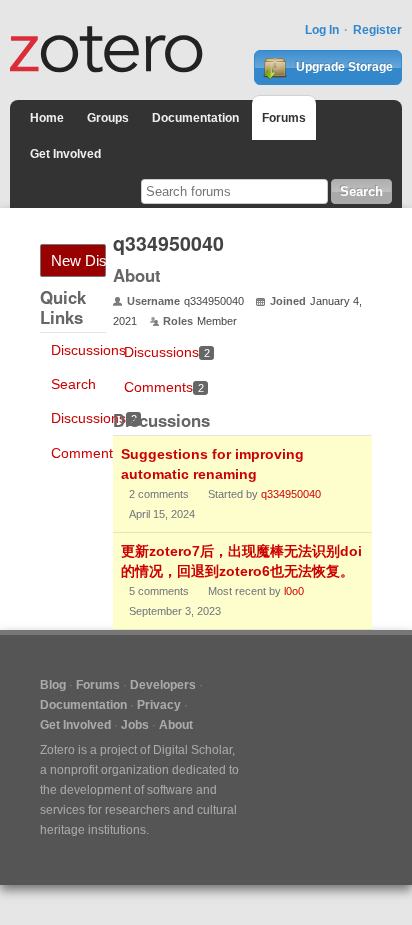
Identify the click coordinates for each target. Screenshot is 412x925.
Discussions (88, 350)
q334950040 (291, 494)
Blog (53, 685)
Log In (322, 30)
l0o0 (294, 591)
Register (377, 30)
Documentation (195, 118)
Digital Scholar (192, 750)
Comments (91, 453)
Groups (108, 118)
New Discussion (78, 260)
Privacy (159, 705)
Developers (163, 685)
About (176, 725)
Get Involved (65, 154)
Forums (284, 118)
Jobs (135, 725)
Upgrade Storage (343, 67)
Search (73, 384)
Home (47, 118)
